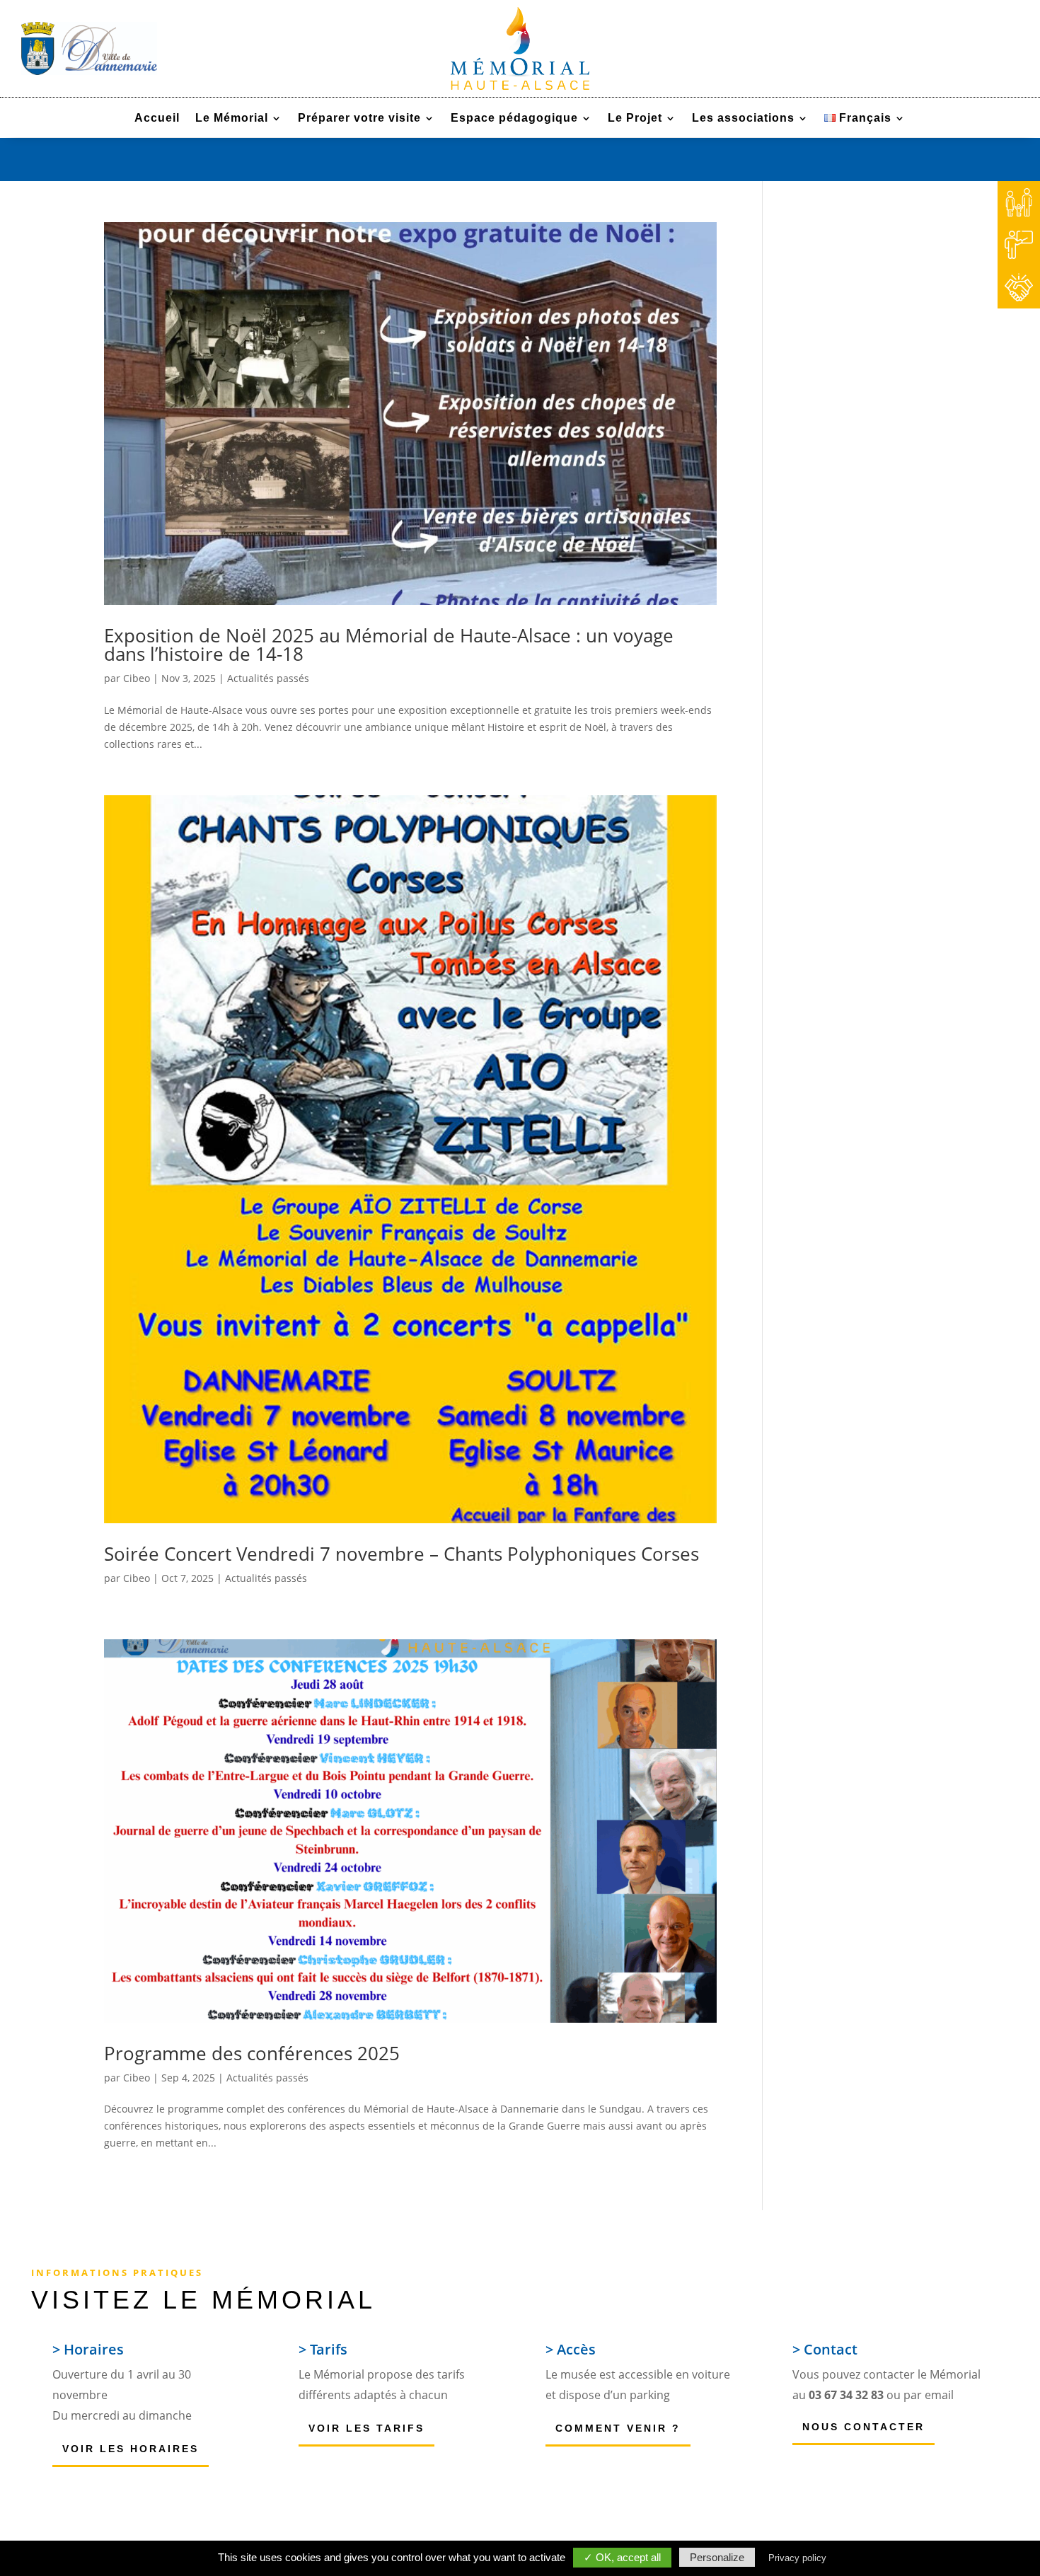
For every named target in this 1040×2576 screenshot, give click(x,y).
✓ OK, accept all (622, 2557)
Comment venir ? (618, 2428)
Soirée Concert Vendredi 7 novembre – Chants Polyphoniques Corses (401, 1554)
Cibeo (137, 678)
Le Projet (635, 119)
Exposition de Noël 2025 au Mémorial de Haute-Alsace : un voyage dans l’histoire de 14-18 (389, 645)
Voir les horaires (131, 2449)
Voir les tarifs (366, 2428)
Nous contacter (863, 2427)
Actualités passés (268, 678)
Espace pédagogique (514, 119)
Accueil (157, 119)
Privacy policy (797, 2558)
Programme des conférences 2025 (252, 2053)
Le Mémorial (232, 119)
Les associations (743, 119)
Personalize (717, 2557)
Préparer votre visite (359, 119)
